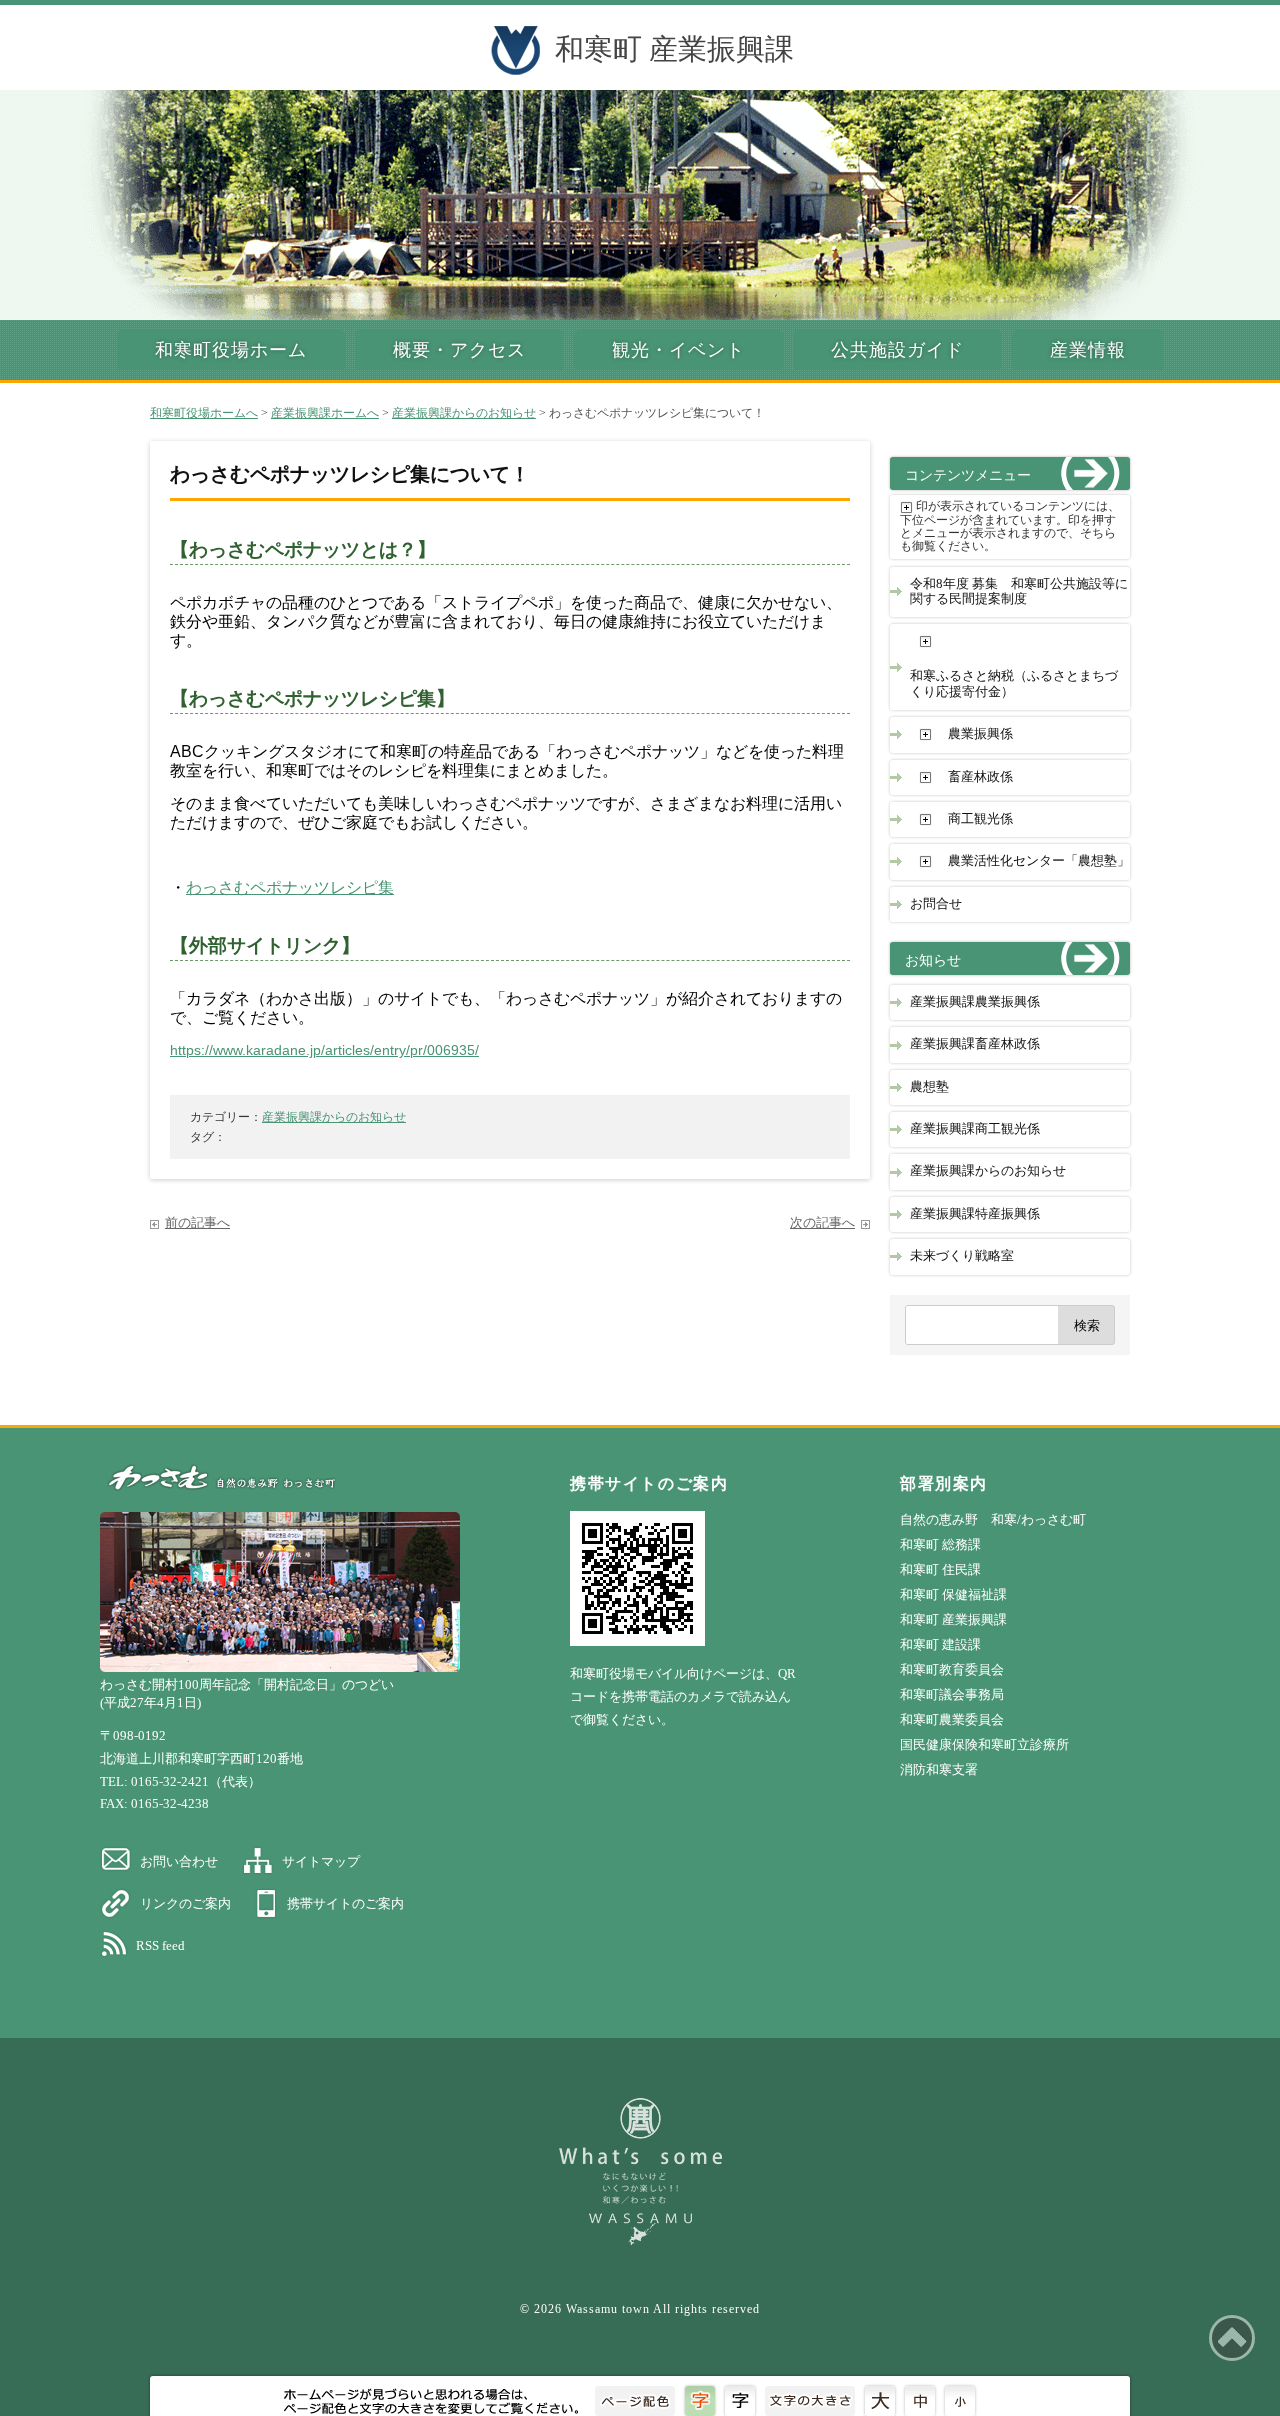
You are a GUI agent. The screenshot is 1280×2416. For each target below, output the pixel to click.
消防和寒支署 (939, 1769)
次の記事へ (822, 1223)
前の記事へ (197, 1223)
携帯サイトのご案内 (345, 1903)
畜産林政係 (980, 777)
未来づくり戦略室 (962, 1256)
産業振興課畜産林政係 (975, 1044)
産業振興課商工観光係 (975, 1129)
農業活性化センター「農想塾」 (1039, 861)
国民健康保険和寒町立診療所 (984, 1744)
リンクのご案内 (185, 1903)
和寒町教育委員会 (952, 1669)
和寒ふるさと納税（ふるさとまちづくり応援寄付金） (1014, 683)
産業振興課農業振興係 (975, 1002)
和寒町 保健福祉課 (953, 1594)
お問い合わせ (179, 1861)
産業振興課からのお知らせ (464, 413)
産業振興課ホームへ (325, 413)
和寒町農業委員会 (952, 1719)
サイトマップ (321, 1861)
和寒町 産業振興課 (674, 49)
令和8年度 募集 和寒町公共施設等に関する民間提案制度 (1019, 591)
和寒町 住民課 (940, 1569)
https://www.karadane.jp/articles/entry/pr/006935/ (324, 1050)
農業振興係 (980, 734)
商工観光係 (980, 819)
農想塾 (929, 1087)
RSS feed (160, 1945)
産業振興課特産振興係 (975, 1214)
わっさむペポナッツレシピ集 (290, 887)
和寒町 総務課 (940, 1544)
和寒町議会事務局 (952, 1694)
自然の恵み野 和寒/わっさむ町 (993, 1519)
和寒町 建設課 (940, 1644)
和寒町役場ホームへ (204, 413)
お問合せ (936, 904)
